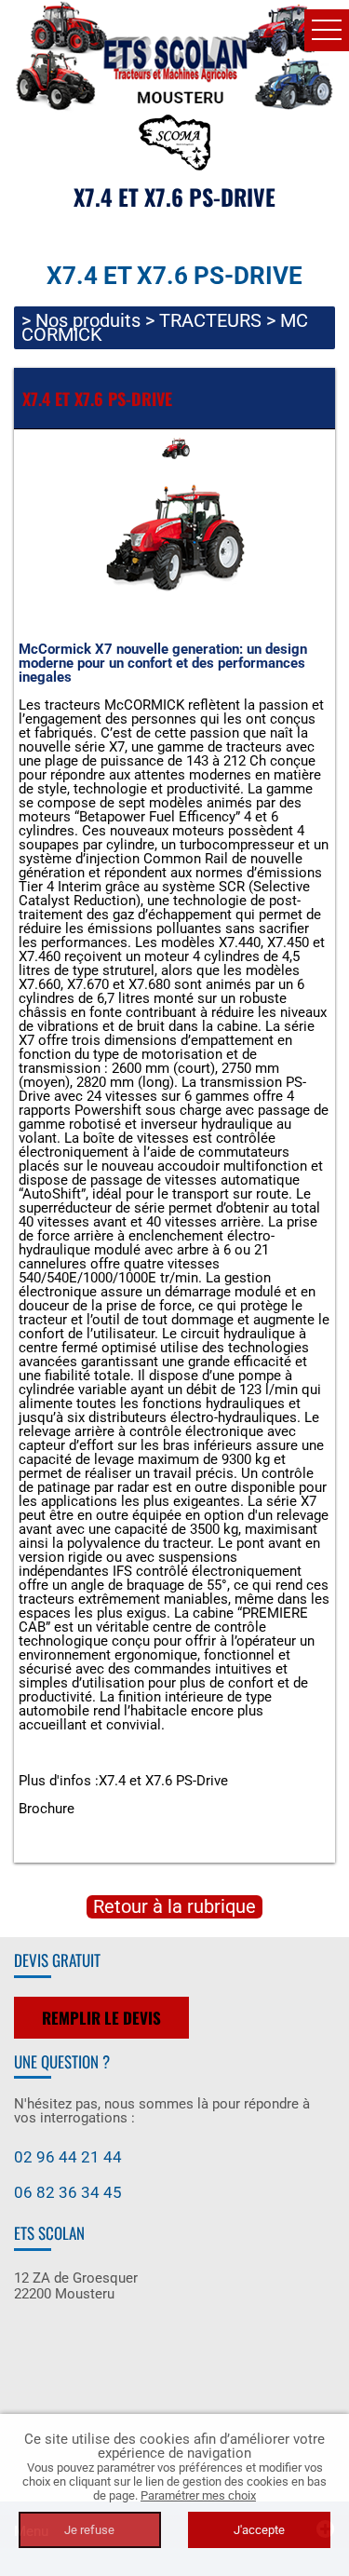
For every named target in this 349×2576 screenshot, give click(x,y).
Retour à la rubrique (174, 1907)
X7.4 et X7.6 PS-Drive (163, 1781)
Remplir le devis (101, 2018)
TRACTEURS (210, 320)
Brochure (47, 1809)
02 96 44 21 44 (68, 2157)
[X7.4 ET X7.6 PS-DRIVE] (175, 542)
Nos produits (88, 320)
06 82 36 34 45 (68, 2192)
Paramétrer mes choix (198, 2495)
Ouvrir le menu (327, 30)
